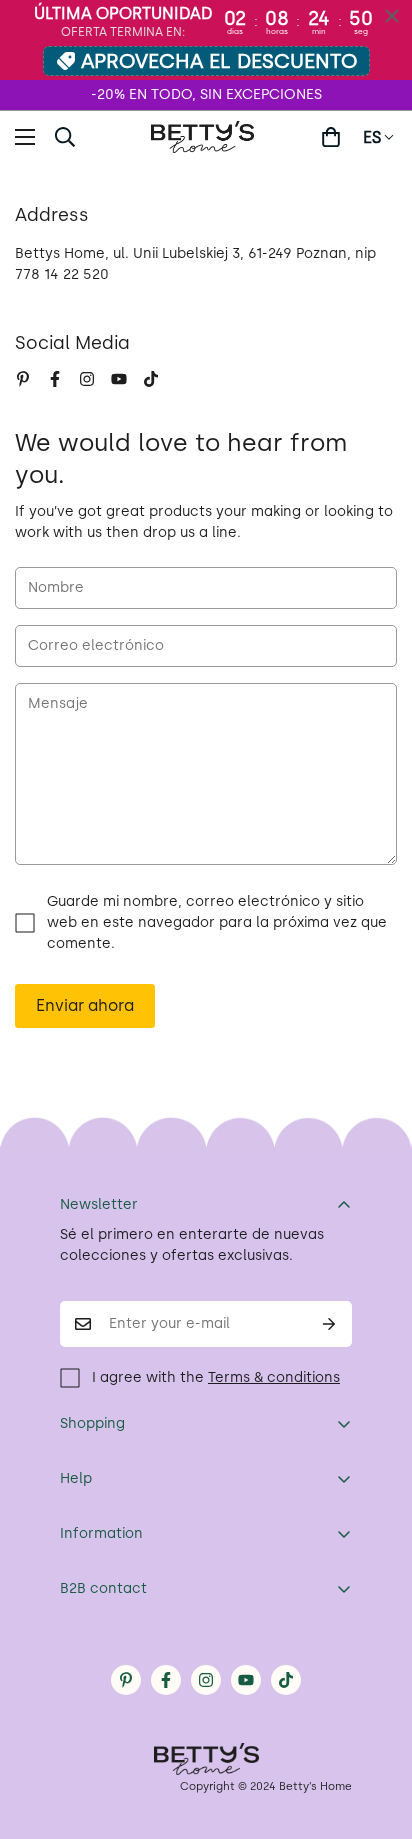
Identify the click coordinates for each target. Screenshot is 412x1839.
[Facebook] (55, 379)
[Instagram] (87, 379)
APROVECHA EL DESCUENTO (219, 61)
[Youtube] (119, 379)
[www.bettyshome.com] (206, 137)
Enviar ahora (85, 1005)
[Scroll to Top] (376, 1733)
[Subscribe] (329, 1324)
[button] (331, 137)
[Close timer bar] (392, 16)
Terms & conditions (274, 1377)
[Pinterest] (23, 379)
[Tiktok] (151, 379)
